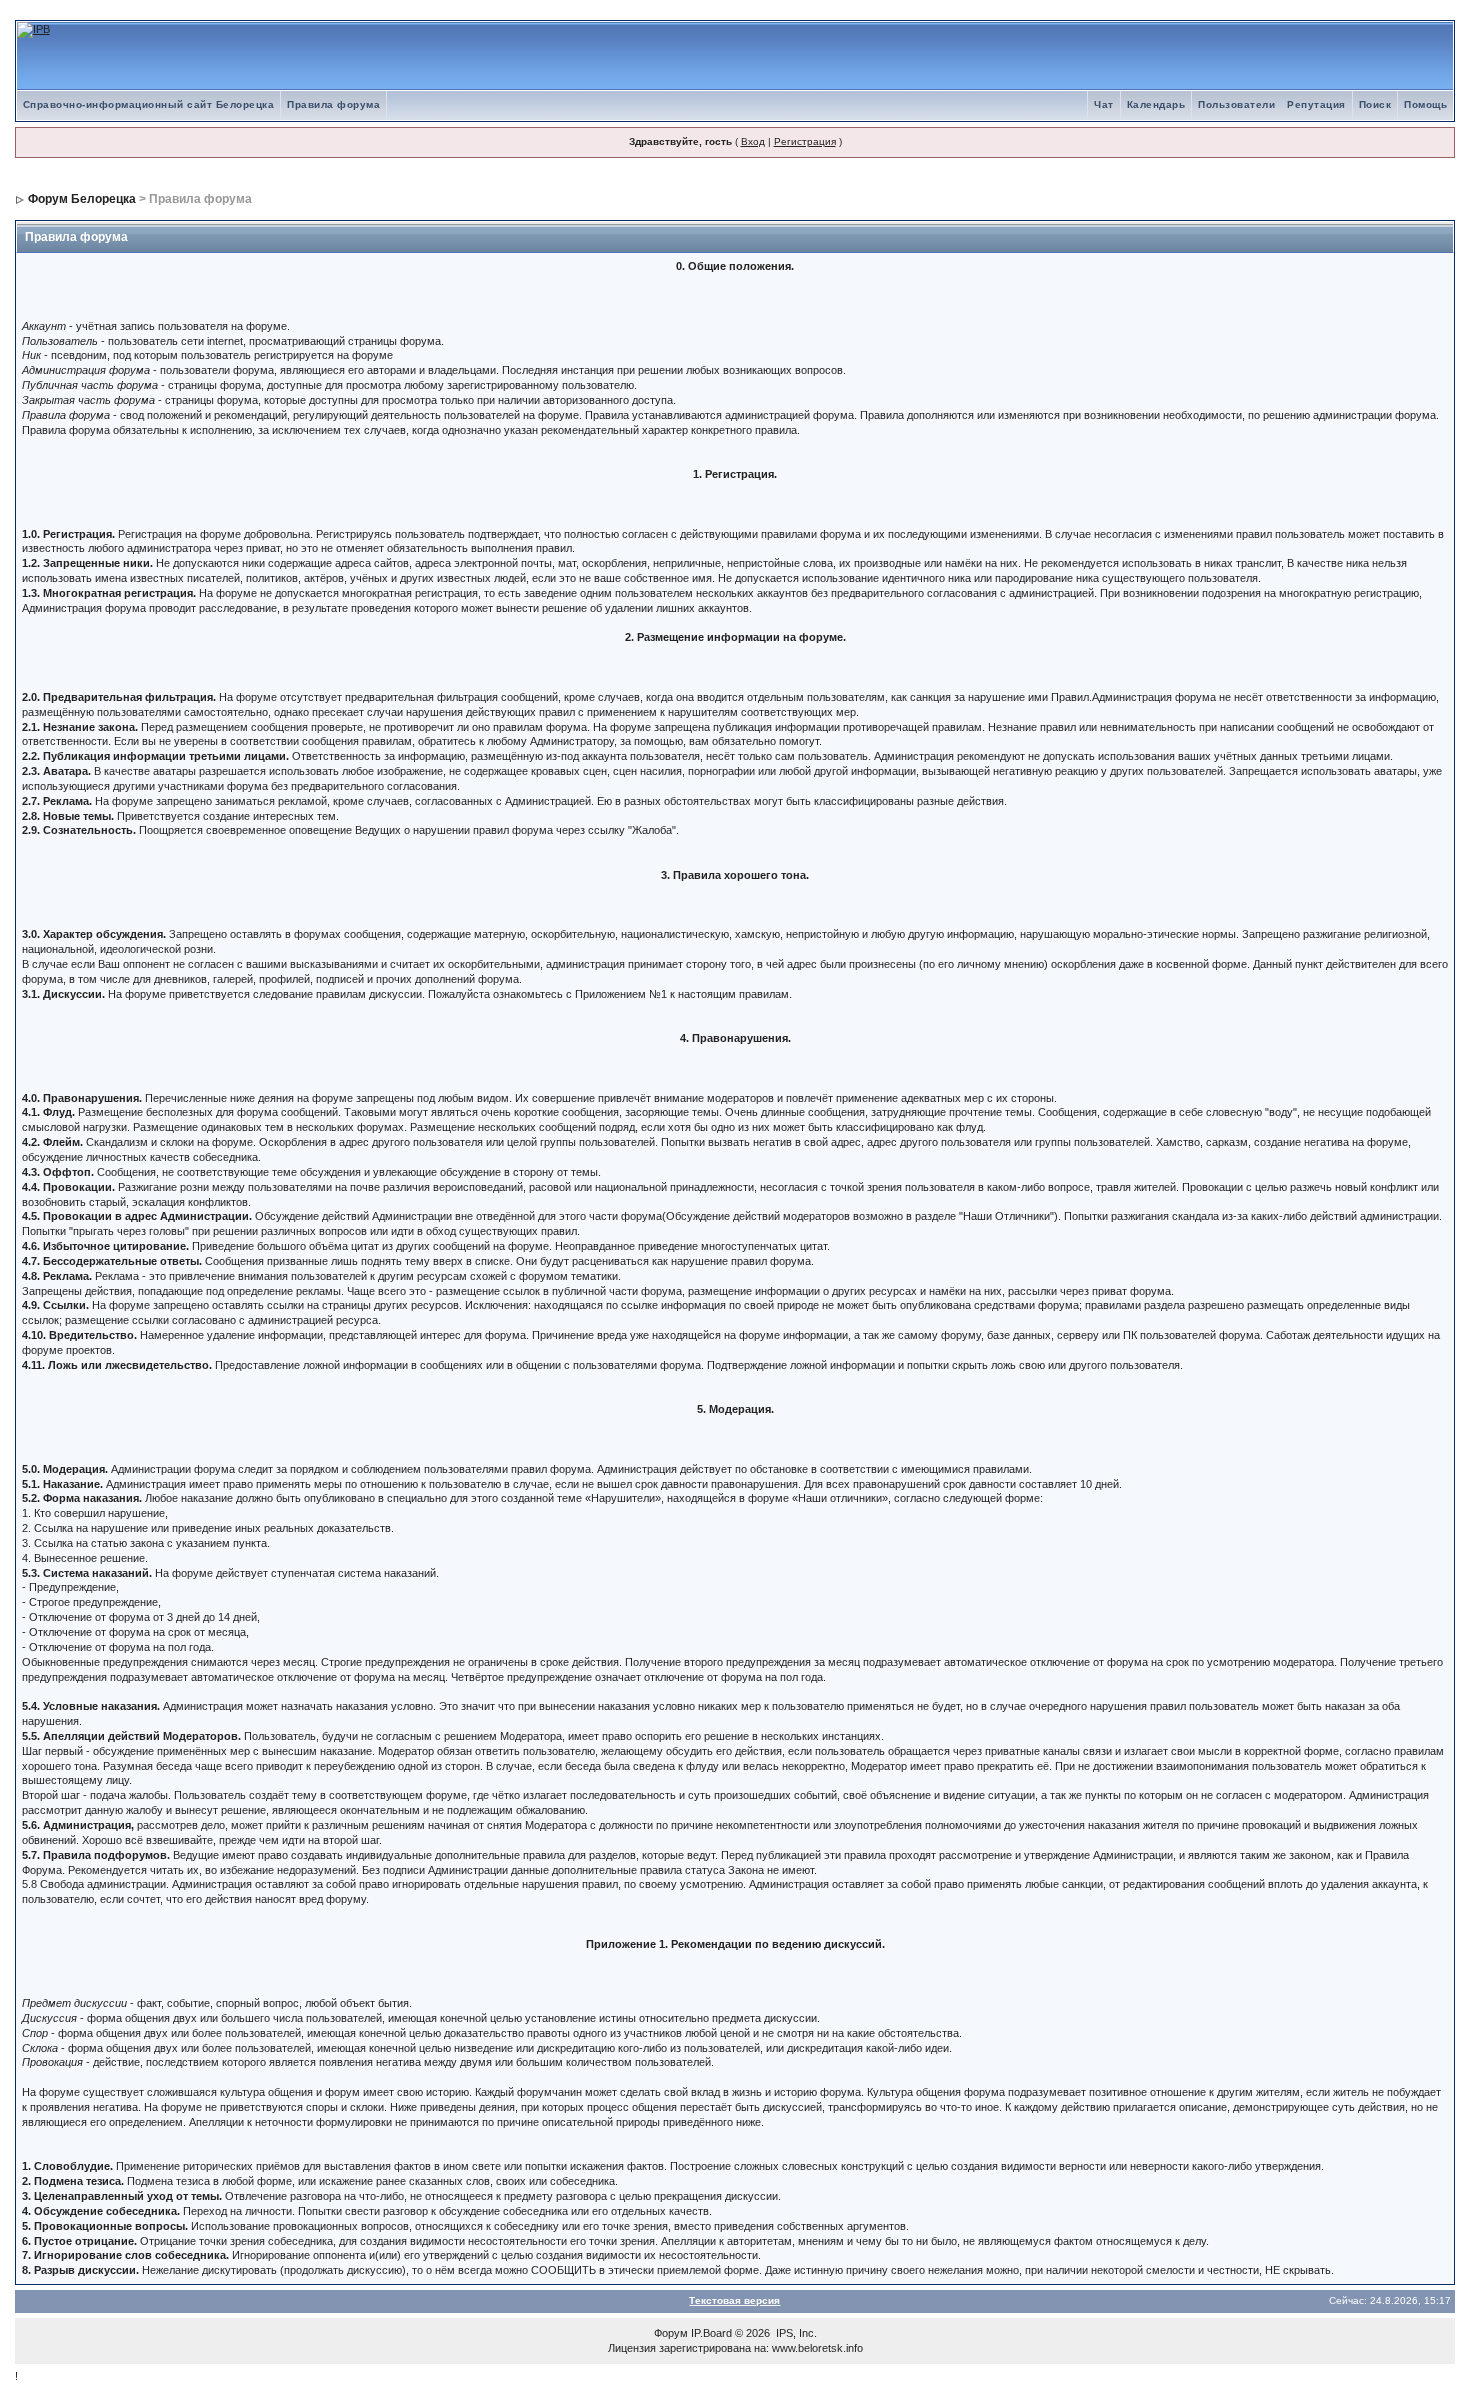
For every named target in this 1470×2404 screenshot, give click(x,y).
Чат (1104, 104)
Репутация (1316, 104)
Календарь (1156, 104)
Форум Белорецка (82, 199)
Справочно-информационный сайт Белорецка (149, 104)
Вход (753, 141)
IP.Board (711, 2333)
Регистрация (805, 141)
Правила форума (333, 104)
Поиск (1375, 104)
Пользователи (1236, 104)
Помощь (1425, 104)
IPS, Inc (795, 2333)
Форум (671, 2333)
